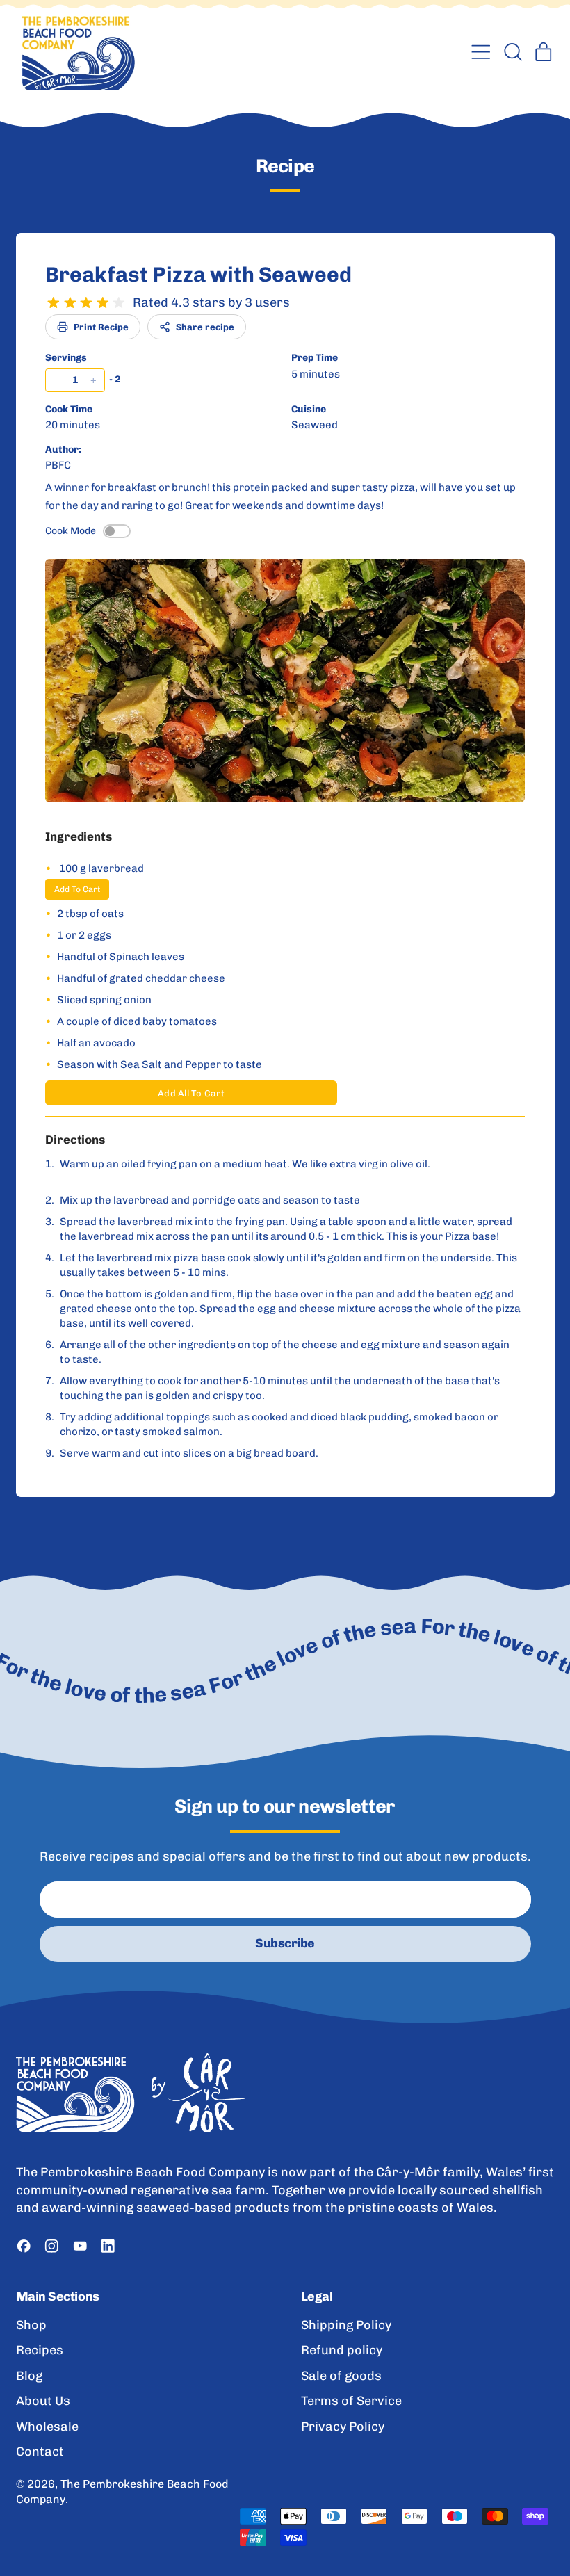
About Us (43, 2401)
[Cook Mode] (117, 531)
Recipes (40, 2350)
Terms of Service (351, 2401)
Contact (40, 2452)
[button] (512, 52)
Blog (29, 2376)
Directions (75, 1140)
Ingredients (79, 836)
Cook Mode (71, 531)
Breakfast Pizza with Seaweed (198, 275)
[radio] (54, 303)
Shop (31, 2325)
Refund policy (342, 2350)
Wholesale (47, 2427)
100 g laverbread (101, 868)
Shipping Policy (346, 2325)
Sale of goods (341, 2376)
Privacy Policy (343, 2427)
